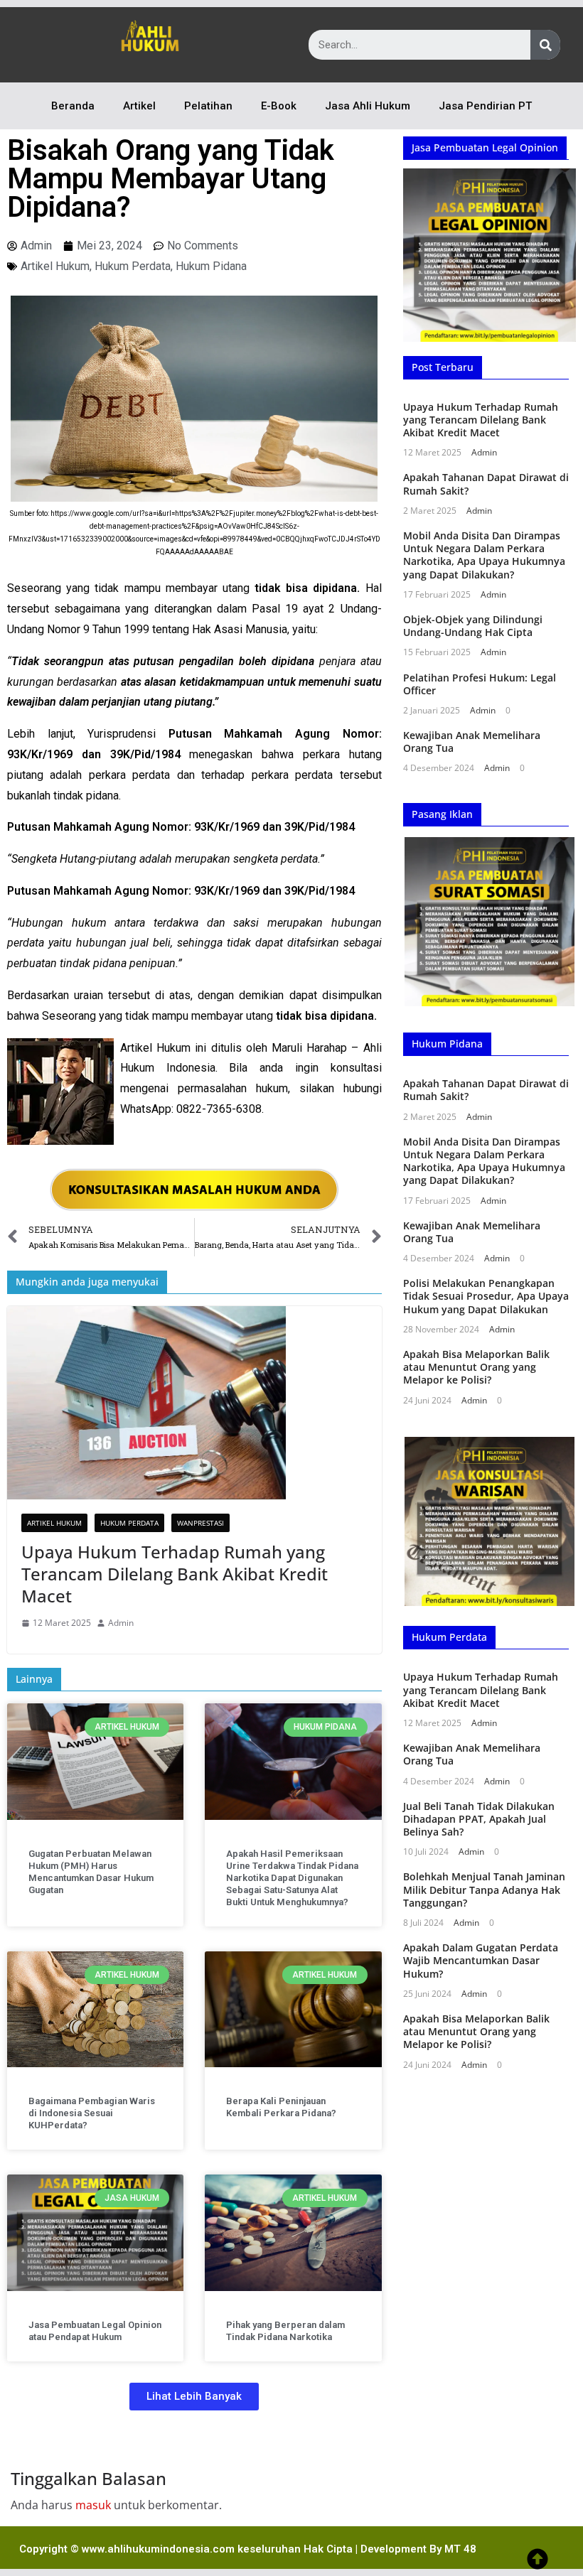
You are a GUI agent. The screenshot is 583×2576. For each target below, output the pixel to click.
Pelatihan (208, 106)
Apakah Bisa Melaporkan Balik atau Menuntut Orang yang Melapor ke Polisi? (476, 1367)
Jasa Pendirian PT (485, 106)
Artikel (139, 106)
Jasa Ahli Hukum (368, 106)
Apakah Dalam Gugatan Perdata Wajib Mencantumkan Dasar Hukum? (481, 1960)
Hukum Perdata (133, 266)
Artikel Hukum (55, 266)
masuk (93, 2505)
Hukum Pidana (211, 266)
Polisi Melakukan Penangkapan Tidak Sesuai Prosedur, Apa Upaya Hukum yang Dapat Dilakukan (486, 1296)
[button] (194, 2397)
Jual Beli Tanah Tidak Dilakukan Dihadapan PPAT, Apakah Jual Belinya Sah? (479, 1819)
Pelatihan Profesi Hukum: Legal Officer (480, 684)
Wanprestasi (200, 1523)
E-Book (279, 106)
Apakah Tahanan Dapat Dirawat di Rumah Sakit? (486, 484)
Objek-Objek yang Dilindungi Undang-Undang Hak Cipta (473, 626)
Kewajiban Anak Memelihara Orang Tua (472, 742)
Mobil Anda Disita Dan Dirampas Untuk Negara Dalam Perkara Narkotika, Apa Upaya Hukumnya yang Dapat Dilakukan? (484, 555)
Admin (121, 1623)
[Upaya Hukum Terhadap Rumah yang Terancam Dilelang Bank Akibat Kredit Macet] (194, 1403)
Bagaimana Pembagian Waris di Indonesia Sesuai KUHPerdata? (92, 2113)
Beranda (73, 106)
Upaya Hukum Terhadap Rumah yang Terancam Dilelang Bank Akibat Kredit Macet (175, 1574)
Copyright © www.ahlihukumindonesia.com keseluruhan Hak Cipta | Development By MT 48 (248, 2549)
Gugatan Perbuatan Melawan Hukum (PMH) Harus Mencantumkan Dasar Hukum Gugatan (91, 1872)
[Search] (545, 45)
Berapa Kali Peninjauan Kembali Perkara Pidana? (281, 2107)
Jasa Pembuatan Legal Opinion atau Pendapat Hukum (95, 2331)
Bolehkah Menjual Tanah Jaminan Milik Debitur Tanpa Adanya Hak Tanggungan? (484, 1889)
